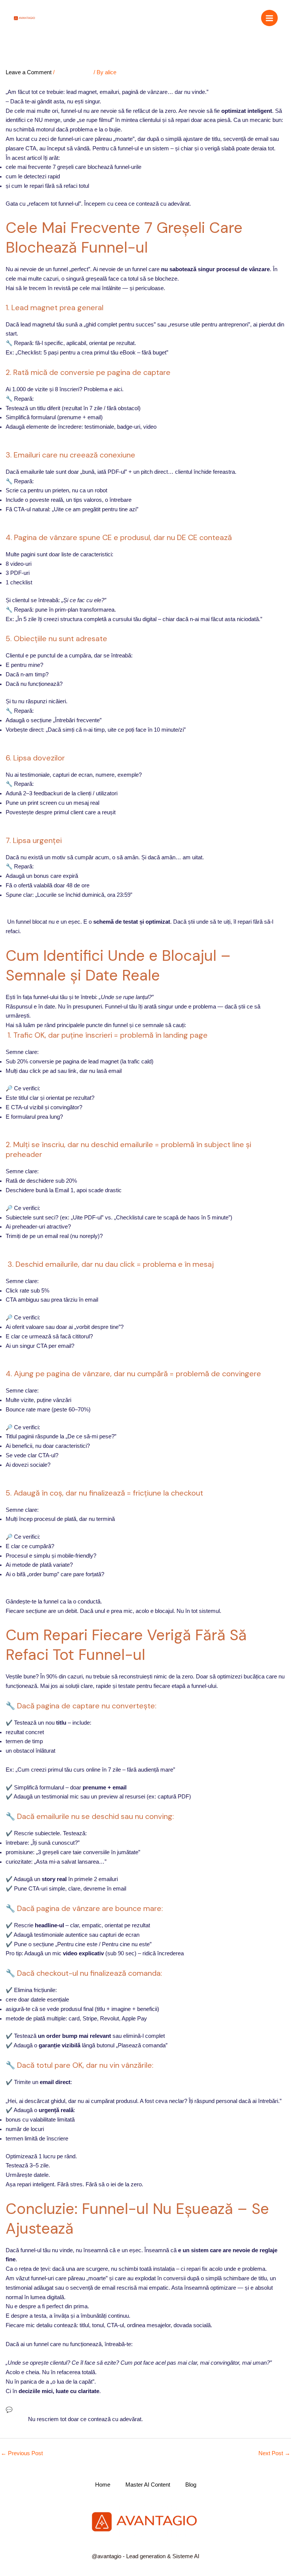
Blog (191, 2485)
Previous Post (22, 2453)
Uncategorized (74, 72)
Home (103, 2485)
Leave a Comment (29, 72)
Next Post (274, 2453)
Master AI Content (148, 2485)
